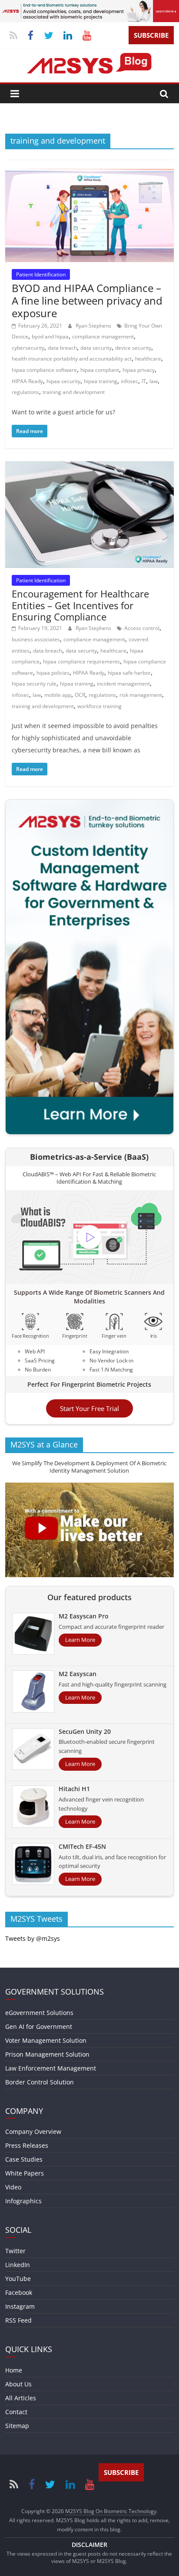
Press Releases (27, 2145)
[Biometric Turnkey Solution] (89, 5)
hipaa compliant (100, 370)
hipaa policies (53, 673)
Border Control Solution (40, 2082)
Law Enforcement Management (51, 2068)
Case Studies (24, 2159)
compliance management (103, 336)
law (154, 381)
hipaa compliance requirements (81, 661)
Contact (16, 2412)
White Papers (25, 2173)
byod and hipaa (50, 336)
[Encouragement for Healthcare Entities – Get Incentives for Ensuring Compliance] (89, 466)
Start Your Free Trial (89, 1408)
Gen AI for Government (39, 2026)
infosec (129, 381)
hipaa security (63, 381)
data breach (62, 348)
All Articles (21, 2398)
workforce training (99, 706)
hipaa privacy (139, 370)
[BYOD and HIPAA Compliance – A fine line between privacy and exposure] (89, 174)
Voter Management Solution (46, 2040)
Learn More (80, 1640)
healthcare (148, 359)
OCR (80, 695)
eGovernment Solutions (39, 2013)
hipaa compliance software (44, 370)
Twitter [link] (15, 2251)
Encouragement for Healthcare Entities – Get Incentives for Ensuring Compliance (80, 605)
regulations (25, 392)
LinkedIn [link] (18, 2265)
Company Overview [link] (33, 2131)
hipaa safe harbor (129, 673)
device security (133, 348)
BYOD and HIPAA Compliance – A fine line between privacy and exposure (87, 300)
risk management (141, 695)
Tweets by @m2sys (33, 1938)
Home (14, 2370)
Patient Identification (41, 274)
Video (13, 2187)
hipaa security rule (34, 684)
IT (144, 381)
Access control (142, 628)
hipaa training (101, 381)
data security (96, 348)
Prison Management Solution (47, 2054)
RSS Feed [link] (18, 2320)
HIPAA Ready (27, 381)
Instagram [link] (20, 2306)
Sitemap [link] (17, 2426)
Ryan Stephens (94, 326)
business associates (36, 639)
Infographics (23, 2201)
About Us (18, 2384)
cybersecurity (28, 348)
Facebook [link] (19, 2292)
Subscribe (151, 35)
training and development (74, 392)
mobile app (58, 695)
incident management (123, 684)
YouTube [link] (18, 2279)
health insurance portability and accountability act (72, 359)
